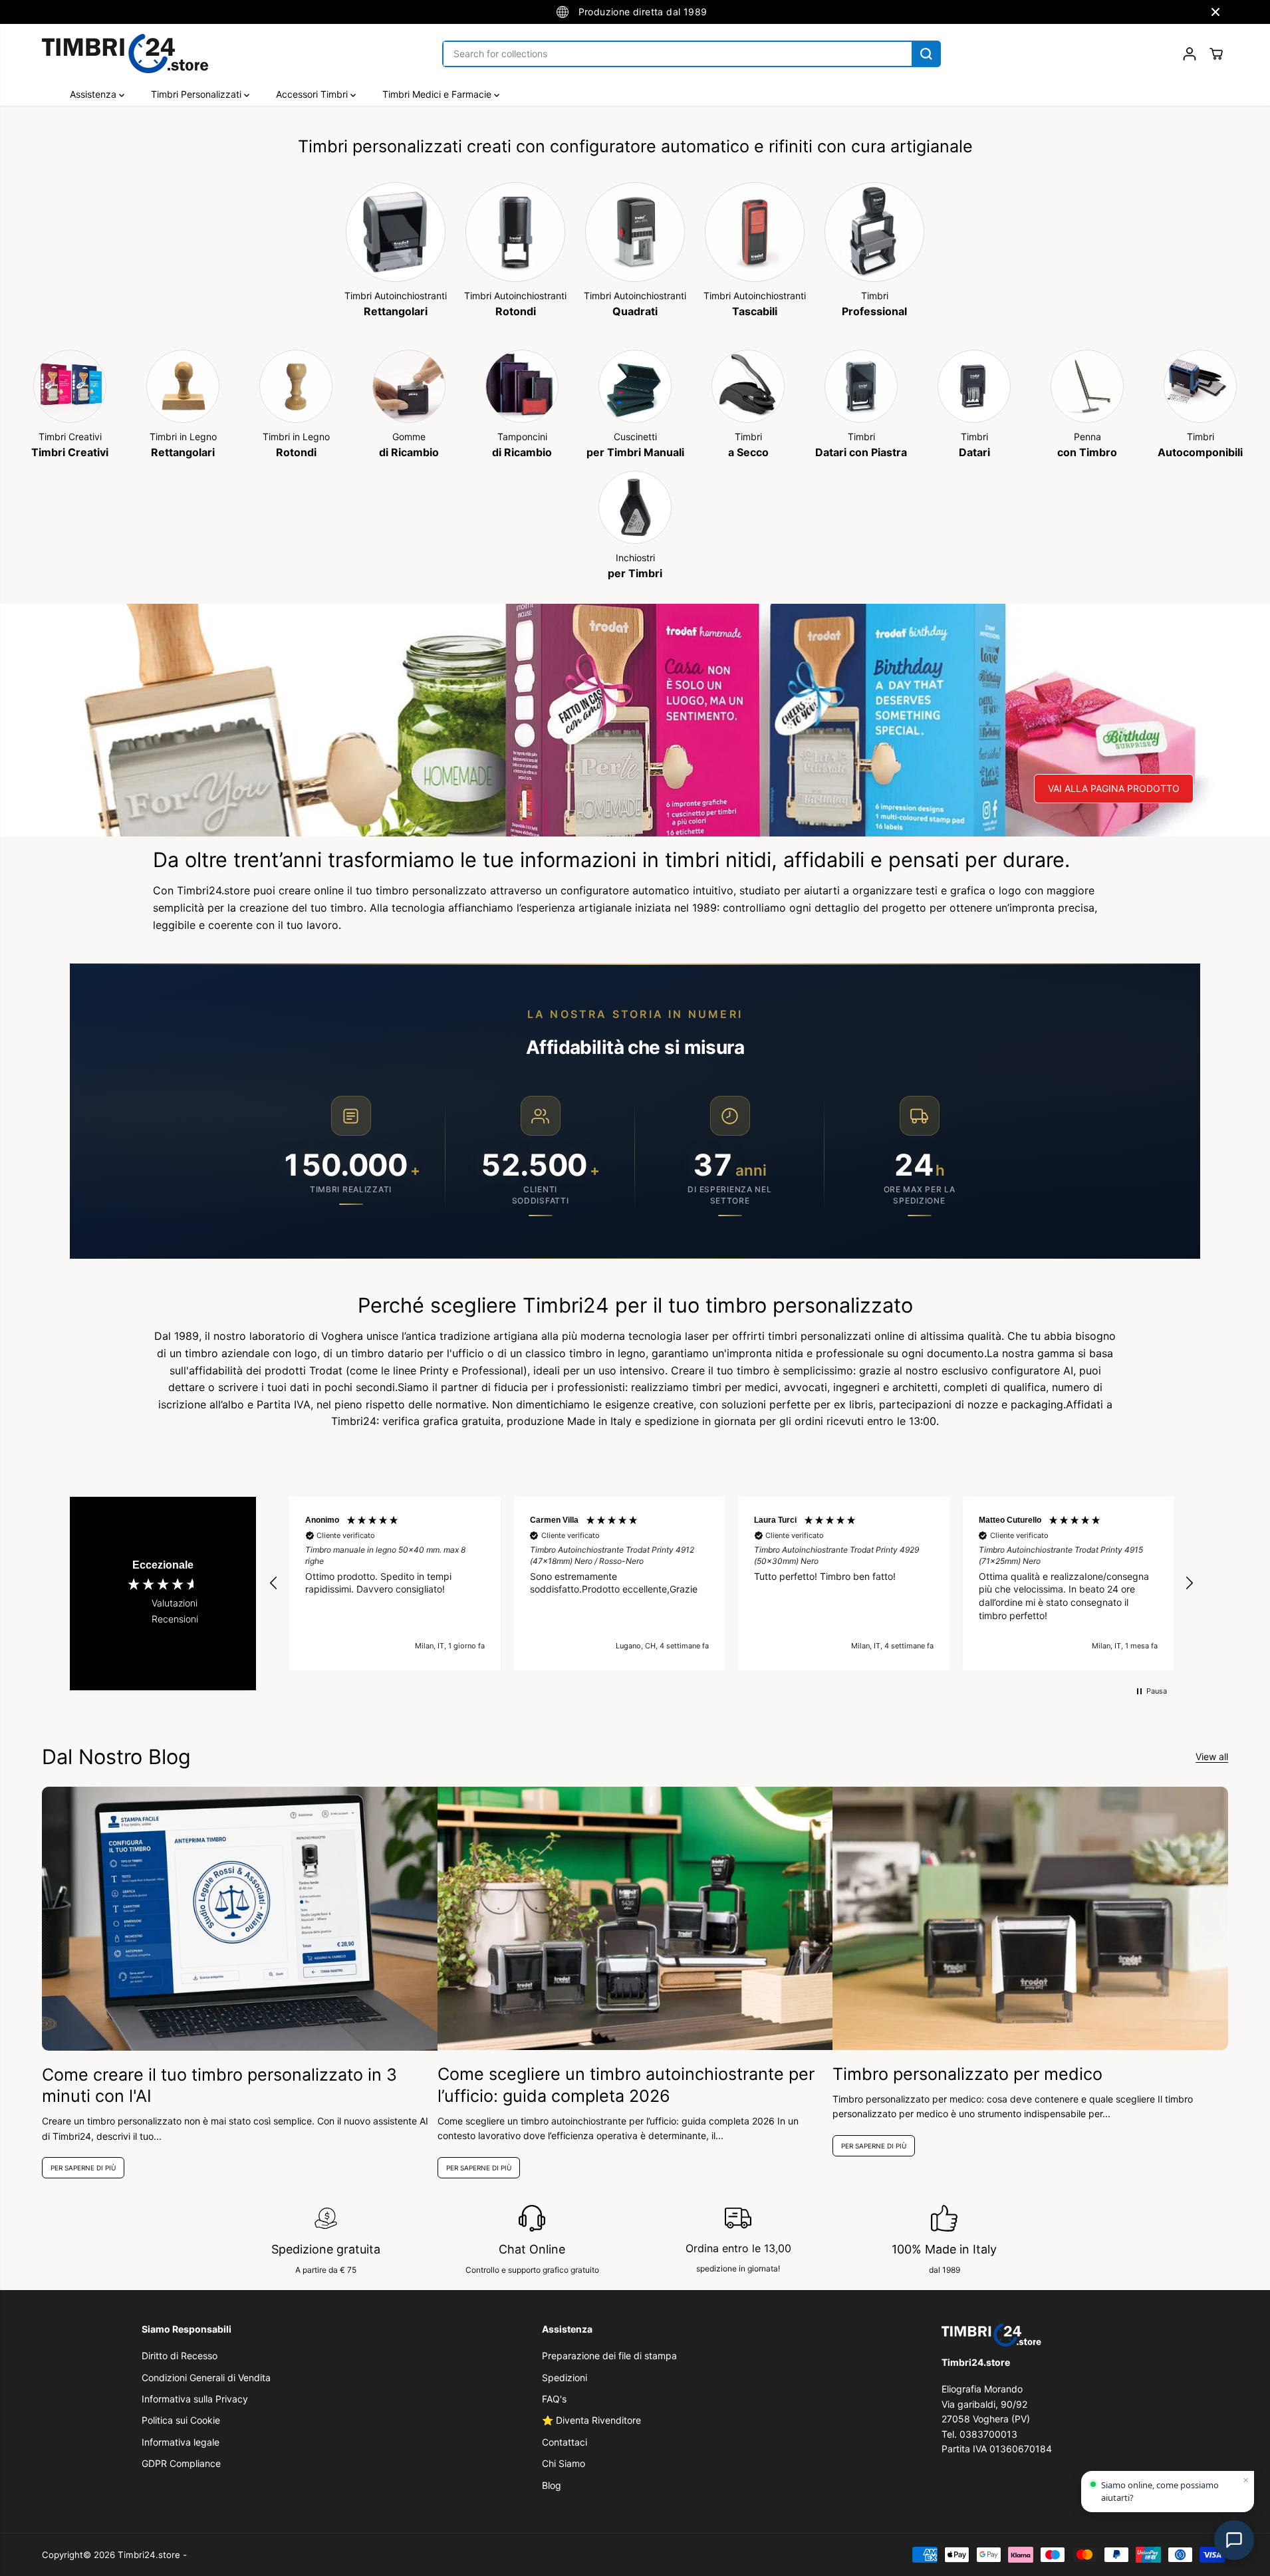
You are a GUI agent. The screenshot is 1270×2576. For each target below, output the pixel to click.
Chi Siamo (564, 2463)
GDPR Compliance (181, 2463)
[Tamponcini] (522, 386)
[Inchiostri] (635, 507)
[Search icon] (926, 54)
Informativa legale (181, 2442)
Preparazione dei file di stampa (609, 2356)
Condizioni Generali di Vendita (206, 2378)
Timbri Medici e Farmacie (438, 94)
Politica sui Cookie (181, 2420)
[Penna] (1087, 386)
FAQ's (554, 2399)
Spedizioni (565, 2378)
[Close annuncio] (1215, 12)
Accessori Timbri (313, 94)
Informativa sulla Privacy (195, 2399)
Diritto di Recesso (180, 2356)
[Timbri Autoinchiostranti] (396, 232)
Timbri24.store (149, 2555)
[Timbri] (874, 232)
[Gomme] (409, 386)
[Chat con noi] (1234, 2540)
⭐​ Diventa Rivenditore (591, 2420)
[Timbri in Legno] (183, 386)
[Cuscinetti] (635, 386)
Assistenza (94, 94)
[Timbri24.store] (125, 54)
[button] (274, 1583)
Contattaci (565, 2442)
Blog (552, 2485)
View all (1212, 1756)
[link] (1035, 2335)
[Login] (1190, 54)
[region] (731, 1584)
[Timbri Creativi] (70, 386)
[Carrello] (1216, 54)
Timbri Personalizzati (197, 94)
